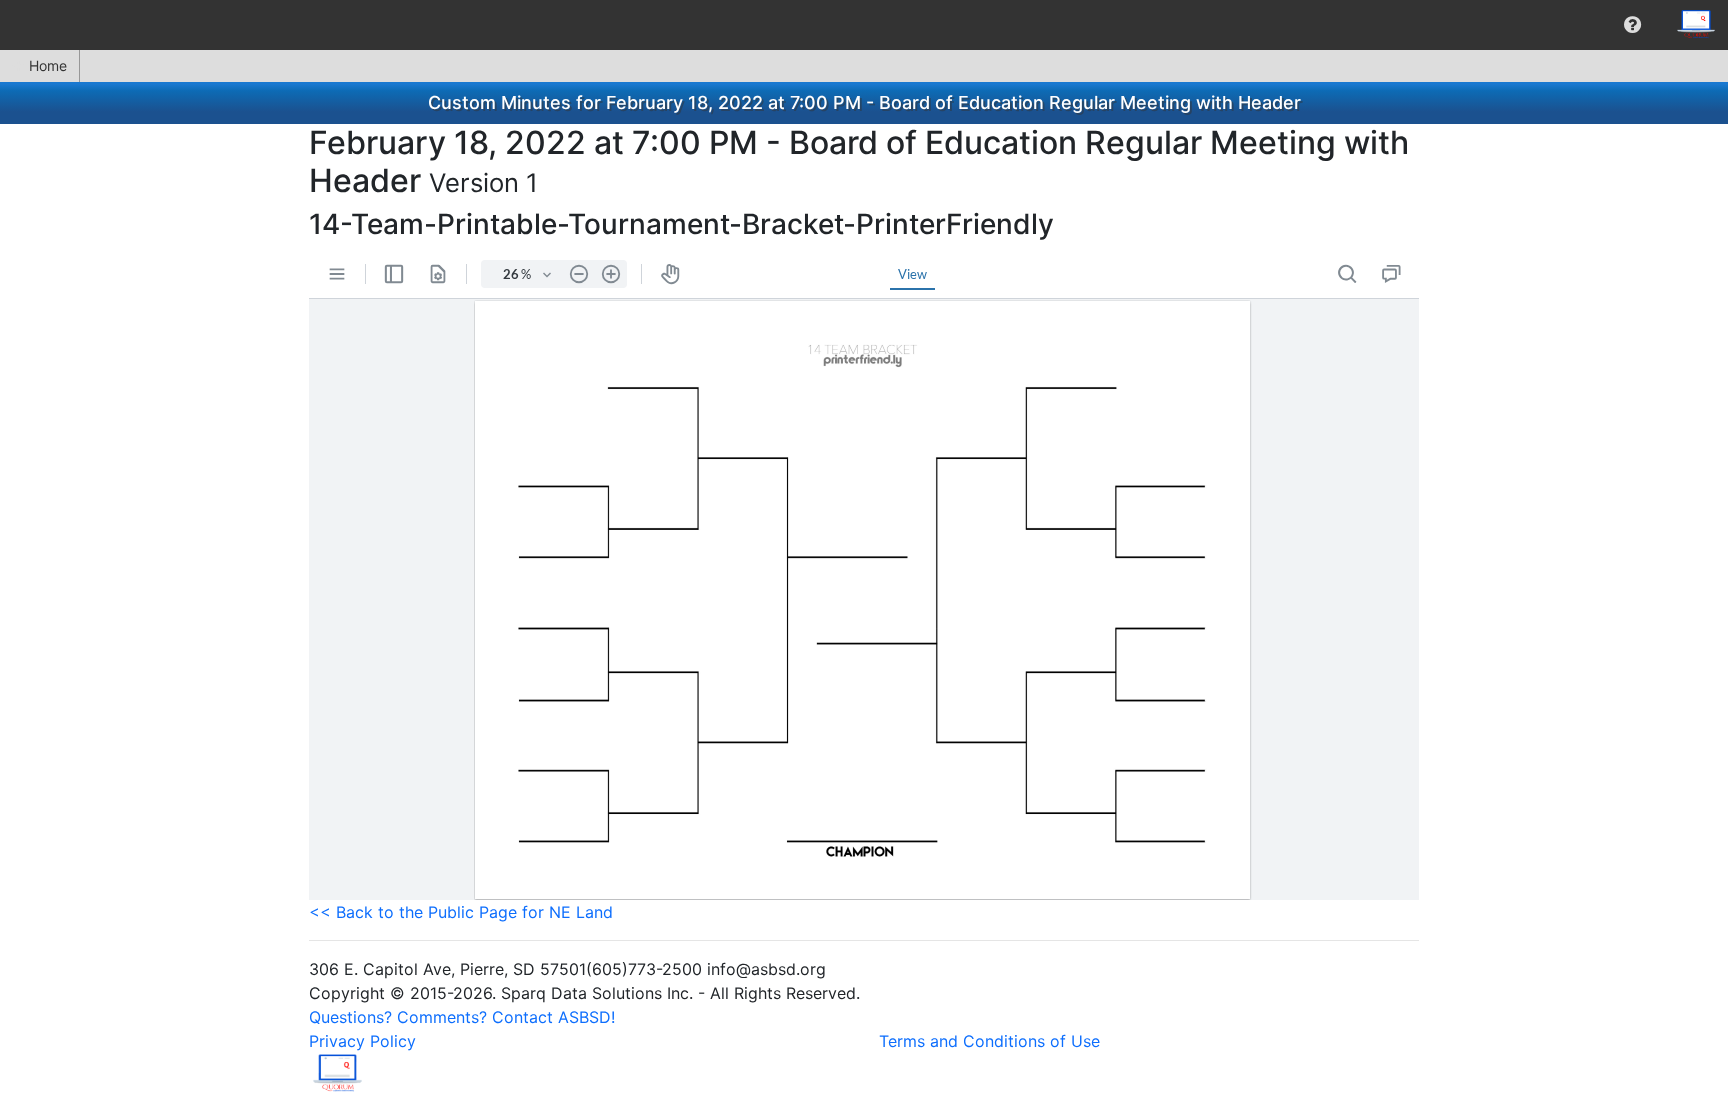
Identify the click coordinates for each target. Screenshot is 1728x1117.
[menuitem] (1632, 25)
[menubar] (864, 25)
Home (48, 65)
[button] (1632, 25)
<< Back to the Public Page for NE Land (461, 912)
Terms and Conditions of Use (989, 1041)
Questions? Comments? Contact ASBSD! (462, 1017)
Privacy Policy (362, 1041)
